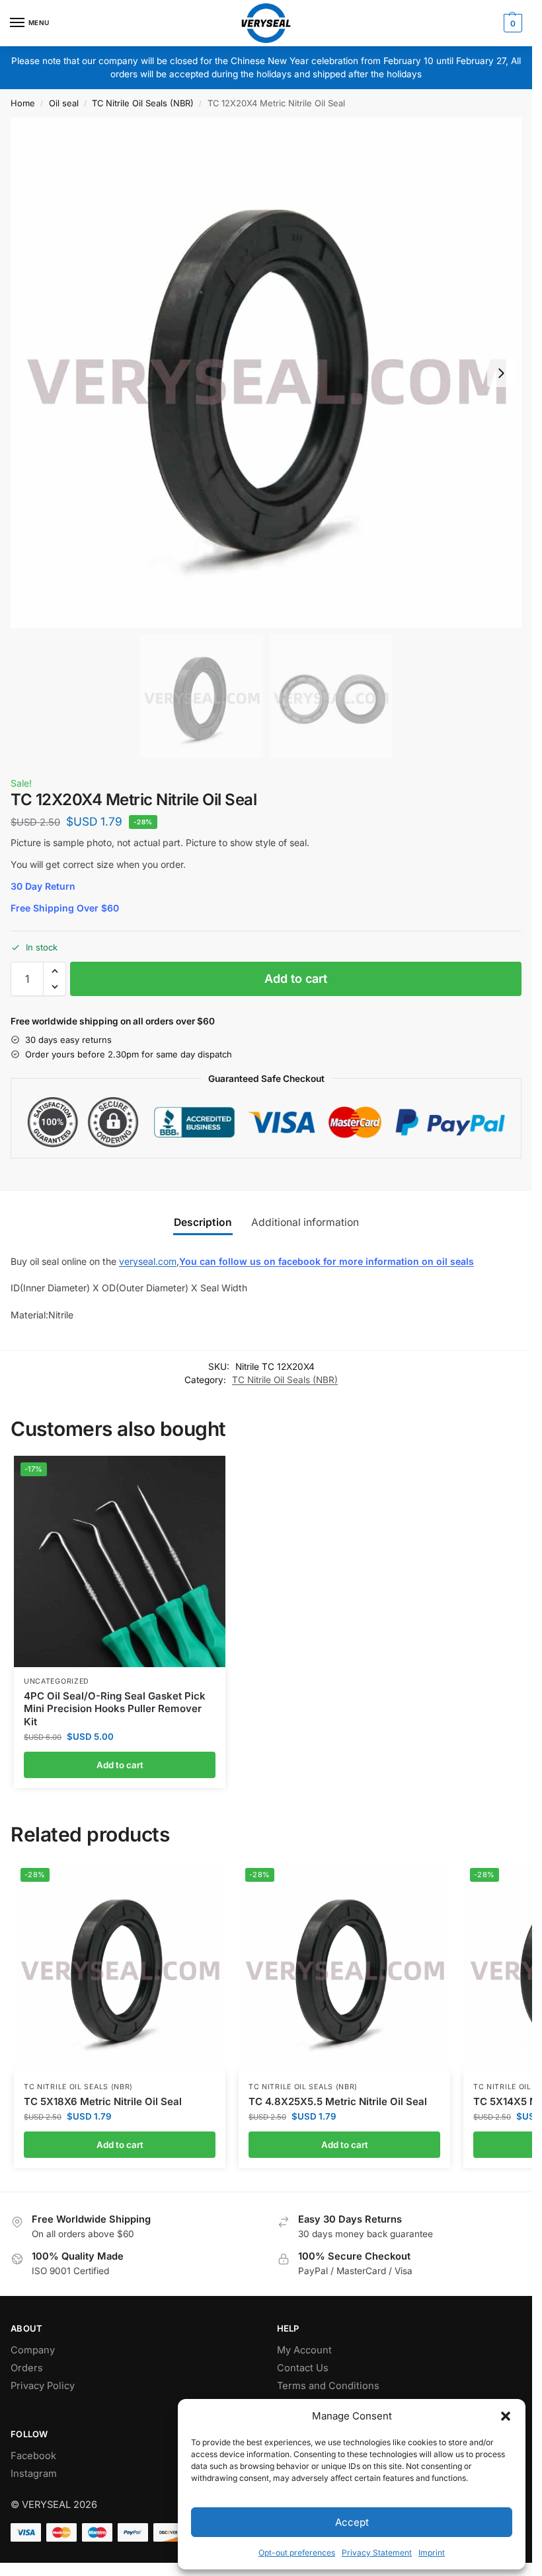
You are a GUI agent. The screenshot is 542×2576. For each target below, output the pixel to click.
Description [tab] (203, 1222)
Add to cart (296, 979)
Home (23, 103)
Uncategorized (57, 1681)
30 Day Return (43, 886)
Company (33, 2350)
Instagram (34, 2474)
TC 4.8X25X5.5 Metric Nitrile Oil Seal (338, 2101)
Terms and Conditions (328, 2386)
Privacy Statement (377, 2553)
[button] (506, 2416)
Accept (352, 2522)
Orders (27, 2368)
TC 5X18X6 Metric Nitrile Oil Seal (103, 2101)
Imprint (432, 2553)
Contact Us (303, 2368)
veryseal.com (148, 1261)
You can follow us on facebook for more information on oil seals (327, 1261)
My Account (304, 2350)
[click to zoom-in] (266, 373)
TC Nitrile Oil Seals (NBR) (143, 103)
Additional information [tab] (305, 1222)
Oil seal (64, 103)
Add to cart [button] (120, 1765)
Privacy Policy (43, 2386)
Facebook (33, 2456)
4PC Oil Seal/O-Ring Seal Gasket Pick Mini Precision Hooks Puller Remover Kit (115, 1709)
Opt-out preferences (297, 2553)
